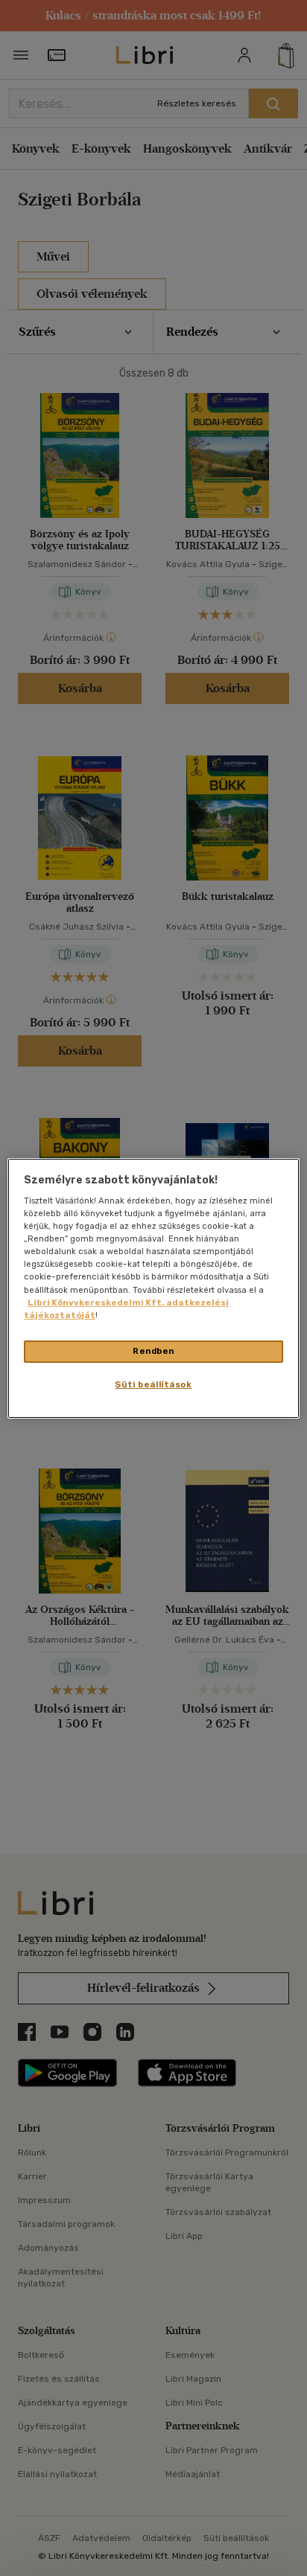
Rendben (153, 1351)
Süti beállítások (153, 1384)
